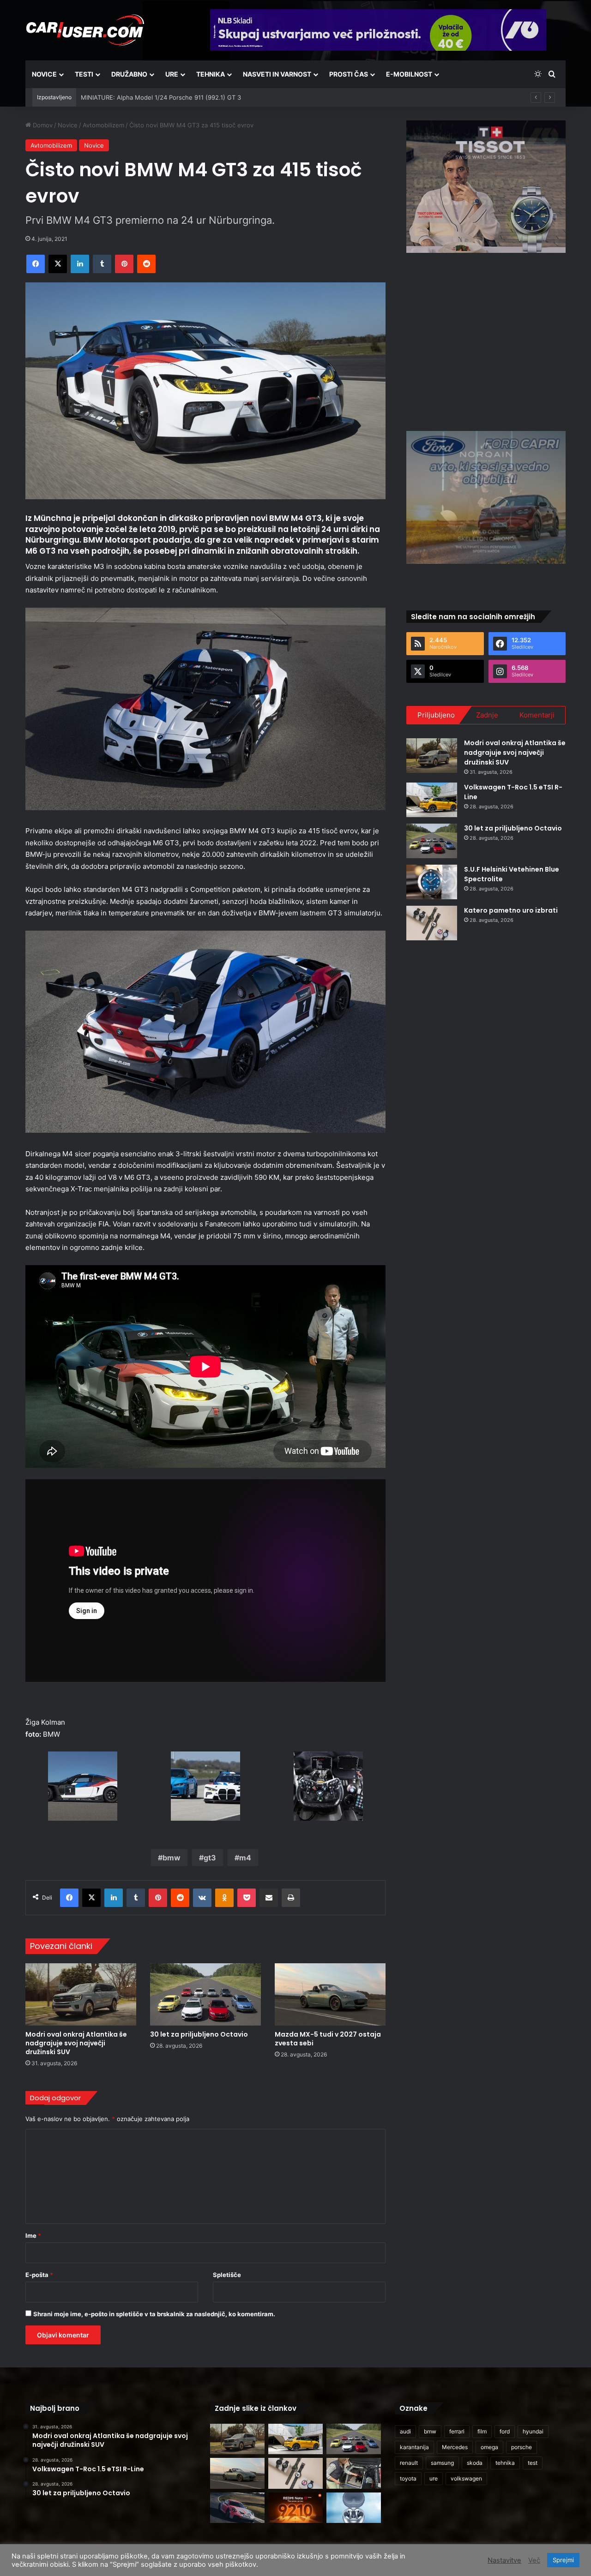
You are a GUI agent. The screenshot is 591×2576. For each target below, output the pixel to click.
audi (405, 2431)
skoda (475, 2463)
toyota (408, 2478)
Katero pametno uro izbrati (511, 910)
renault (409, 2463)
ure (434, 2478)
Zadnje (487, 715)
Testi (84, 74)
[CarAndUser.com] (85, 30)
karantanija (414, 2447)
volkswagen (466, 2478)
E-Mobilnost (409, 74)
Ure (172, 74)
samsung (442, 2463)
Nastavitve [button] (504, 2560)
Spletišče (227, 2275)
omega (489, 2447)
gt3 (210, 1858)
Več (534, 2560)
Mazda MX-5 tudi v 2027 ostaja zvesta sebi (328, 2039)
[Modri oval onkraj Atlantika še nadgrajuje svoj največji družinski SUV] (81, 1994)
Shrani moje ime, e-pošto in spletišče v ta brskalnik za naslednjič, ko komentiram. (154, 2314)
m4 (245, 1858)
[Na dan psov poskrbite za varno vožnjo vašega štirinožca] (354, 2473)
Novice (44, 74)
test (533, 2463)
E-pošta (39, 2275)
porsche (522, 2447)
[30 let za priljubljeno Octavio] (205, 1994)
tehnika (505, 2463)
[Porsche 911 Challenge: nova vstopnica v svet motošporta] (237, 2508)
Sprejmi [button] (563, 2560)
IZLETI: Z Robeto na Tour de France (132, 97)
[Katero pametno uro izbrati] (432, 923)
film (482, 2431)
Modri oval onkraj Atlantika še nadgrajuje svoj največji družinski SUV (76, 2043)
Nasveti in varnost (277, 74)
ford (505, 2431)
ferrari (457, 2431)
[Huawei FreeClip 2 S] (354, 2508)
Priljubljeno (436, 715)
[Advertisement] (486, 341)
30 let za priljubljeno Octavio (199, 2034)
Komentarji (537, 715)
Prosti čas (349, 74)
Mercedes (455, 2447)
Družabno (129, 74)
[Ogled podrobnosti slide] (486, 187)
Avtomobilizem (103, 125)
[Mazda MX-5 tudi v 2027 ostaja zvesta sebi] (330, 1994)
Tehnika (211, 74)
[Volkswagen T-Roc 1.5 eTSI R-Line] (432, 800)
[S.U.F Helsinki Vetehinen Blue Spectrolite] (432, 882)
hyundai (533, 2431)
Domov (42, 125)
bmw (172, 1858)
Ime (33, 2235)
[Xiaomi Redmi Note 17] (295, 2508)
